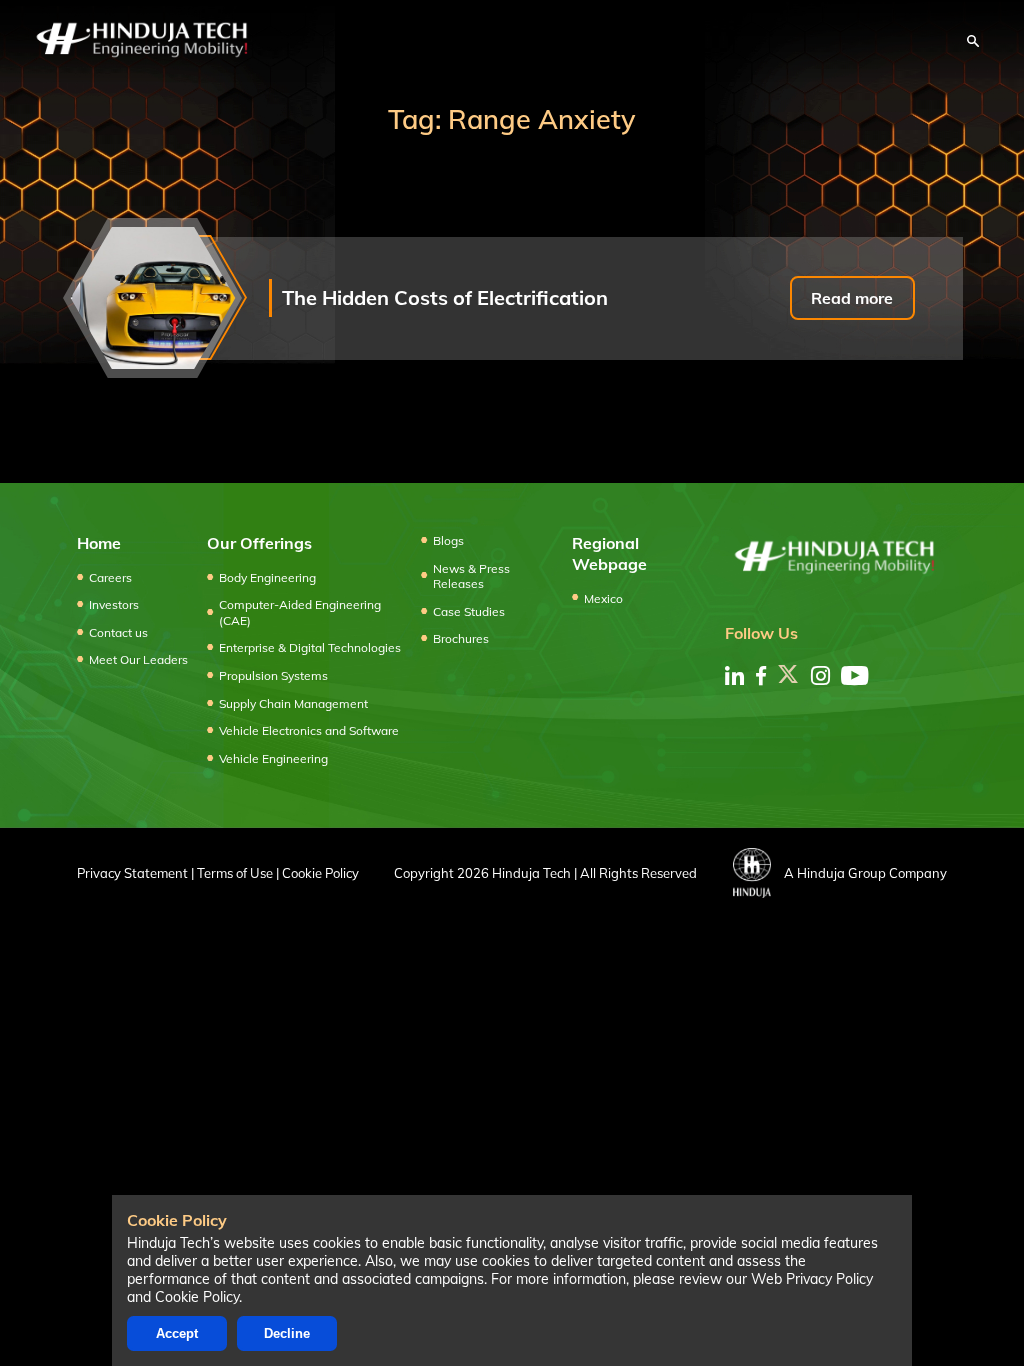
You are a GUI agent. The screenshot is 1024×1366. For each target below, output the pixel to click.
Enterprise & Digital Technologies (310, 647)
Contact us (118, 632)
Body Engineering (267, 577)
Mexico (603, 598)
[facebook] (761, 675)
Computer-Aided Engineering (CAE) (300, 612)
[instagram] (820, 675)
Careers (110, 577)
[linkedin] (734, 675)
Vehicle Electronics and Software (309, 730)
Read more (852, 298)
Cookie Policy (320, 873)
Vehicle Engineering (273, 758)
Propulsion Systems (273, 675)
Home (99, 543)
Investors (114, 604)
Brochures (461, 638)
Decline (287, 1333)
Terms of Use (235, 873)
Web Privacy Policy (812, 1279)
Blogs (448, 540)
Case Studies (469, 611)
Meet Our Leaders (138, 659)
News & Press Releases (471, 576)
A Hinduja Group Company (865, 873)
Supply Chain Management (293, 703)
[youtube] (854, 675)
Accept (177, 1333)
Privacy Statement (132, 873)
